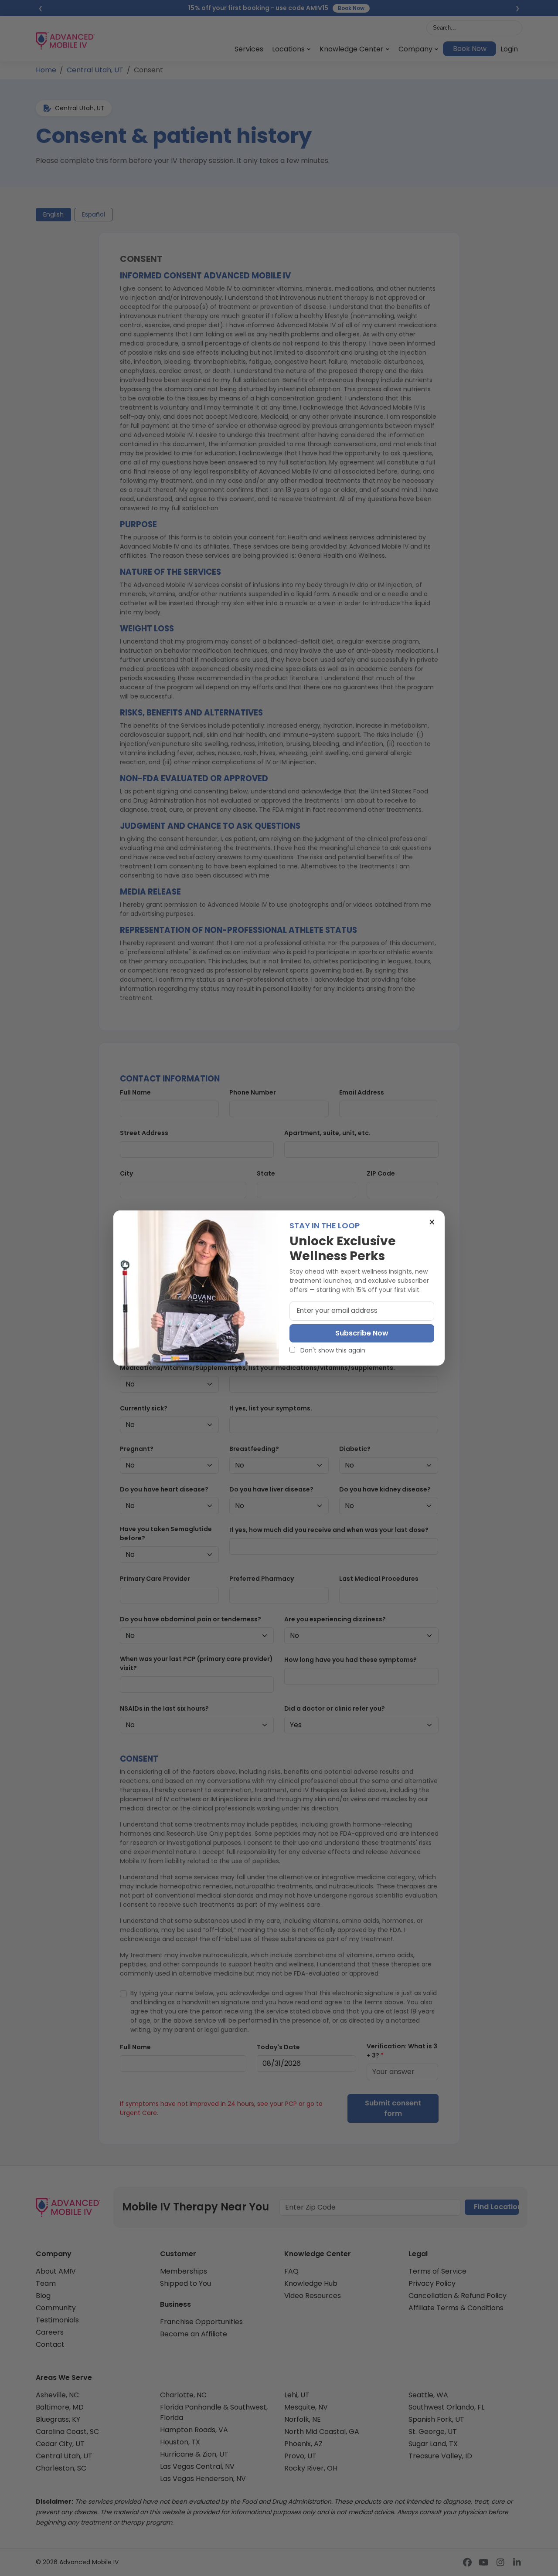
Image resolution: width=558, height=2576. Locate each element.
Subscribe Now (362, 1333)
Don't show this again (332, 1350)
